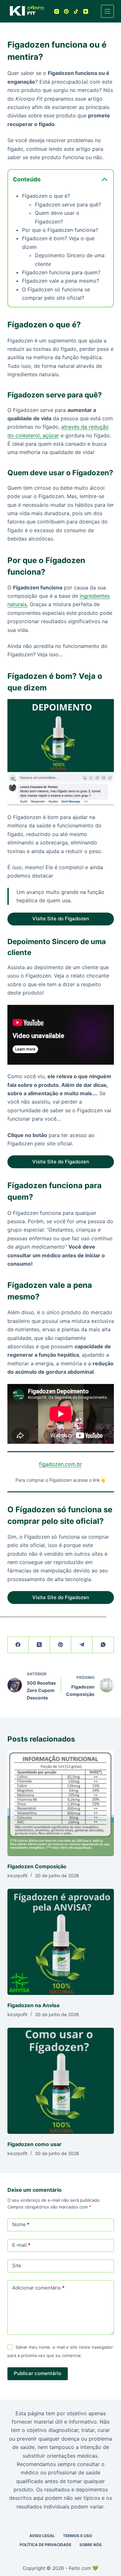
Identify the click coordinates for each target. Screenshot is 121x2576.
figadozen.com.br (60, 1464)
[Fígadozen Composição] (61, 1803)
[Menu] (107, 11)
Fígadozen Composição (37, 1866)
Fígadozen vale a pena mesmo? (60, 281)
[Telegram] (82, 1645)
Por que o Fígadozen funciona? (60, 230)
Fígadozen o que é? (46, 196)
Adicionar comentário (38, 2288)
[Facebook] (18, 1645)
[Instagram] (57, 11)
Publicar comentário (38, 2373)
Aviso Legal (42, 2536)
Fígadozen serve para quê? (68, 205)
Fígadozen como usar (35, 2144)
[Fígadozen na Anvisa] (61, 1942)
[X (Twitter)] (39, 1645)
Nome (21, 2224)
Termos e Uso (77, 2536)
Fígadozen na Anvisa (33, 2005)
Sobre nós (91, 2545)
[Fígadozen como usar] (61, 2081)
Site (17, 2266)
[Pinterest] (66, 11)
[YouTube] (86, 11)
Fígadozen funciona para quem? (61, 272)
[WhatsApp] (103, 1645)
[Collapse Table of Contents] (105, 179)
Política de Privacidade (45, 2545)
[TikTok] (76, 11)
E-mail (21, 2245)
